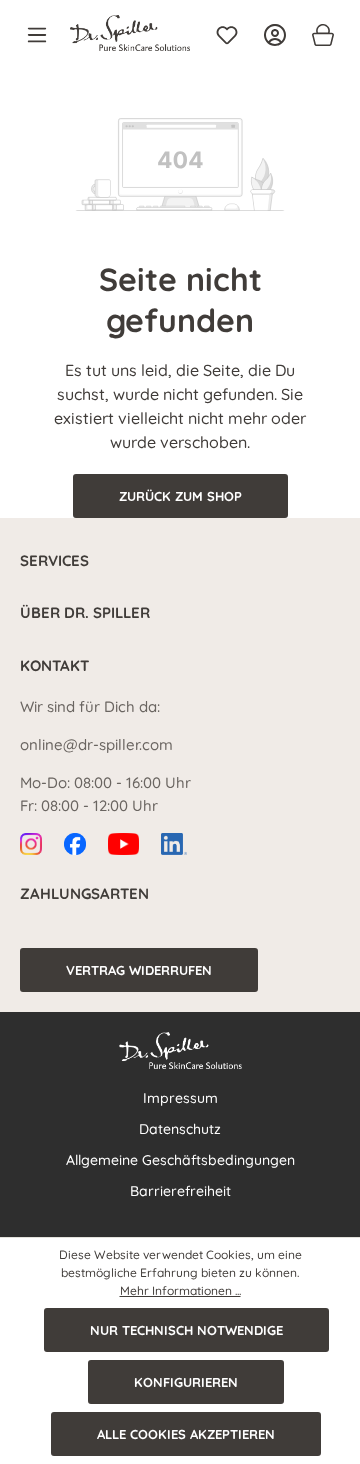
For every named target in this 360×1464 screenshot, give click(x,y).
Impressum (180, 1098)
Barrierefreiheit (180, 1191)
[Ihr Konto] (275, 35)
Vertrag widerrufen (139, 970)
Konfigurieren (186, 1382)
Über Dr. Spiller (85, 612)
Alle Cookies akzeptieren (186, 1434)
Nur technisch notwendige (186, 1330)
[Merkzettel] (227, 35)
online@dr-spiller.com (96, 744)
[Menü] (43, 35)
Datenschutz (180, 1129)
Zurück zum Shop (180, 496)
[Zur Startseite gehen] (130, 33)
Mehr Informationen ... (180, 1290)
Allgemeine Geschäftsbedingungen (180, 1160)
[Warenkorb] (317, 35)
